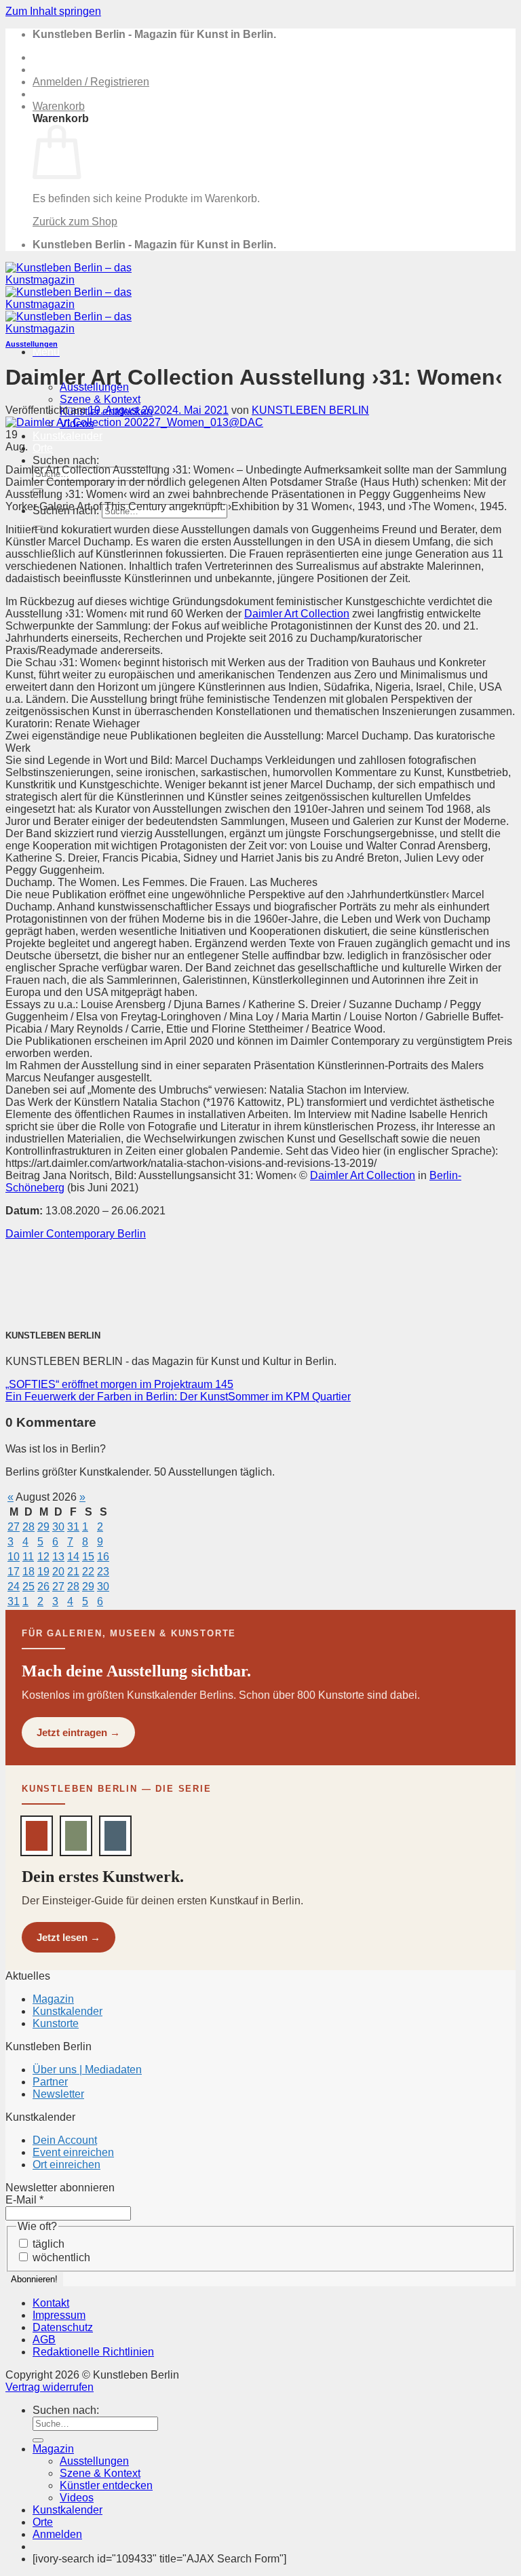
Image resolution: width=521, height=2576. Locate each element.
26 (43, 1587)
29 (43, 1527)
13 (58, 1557)
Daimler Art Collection (297, 614)
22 (88, 1572)
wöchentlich (60, 2257)
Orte (43, 448)
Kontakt (51, 2303)
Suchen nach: (66, 460)
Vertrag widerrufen (50, 2387)
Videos (77, 2498)
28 (28, 1527)
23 (103, 1572)
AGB (44, 2340)
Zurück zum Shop (75, 222)
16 (103, 1557)
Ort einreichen (66, 2165)
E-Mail (24, 2200)
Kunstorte (56, 2023)
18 (28, 1572)
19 (43, 1572)
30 (58, 1527)
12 (43, 1557)
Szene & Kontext (100, 399)
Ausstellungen (32, 344)
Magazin (53, 1999)
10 (14, 1557)
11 (28, 1557)
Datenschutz (63, 2327)
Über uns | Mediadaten (87, 2070)
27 (14, 1527)
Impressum (59, 2315)
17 (14, 1572)
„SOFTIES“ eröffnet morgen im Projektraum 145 (119, 1384)
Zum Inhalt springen (53, 11)
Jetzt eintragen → (78, 1732)
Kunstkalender (67, 436)
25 (28, 1587)
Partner (50, 2082)
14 (73, 1557)
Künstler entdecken (106, 2485)
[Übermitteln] (38, 2440)
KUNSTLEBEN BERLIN (310, 410)
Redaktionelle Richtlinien (93, 2352)
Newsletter (58, 2094)
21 (73, 1572)
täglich (47, 2244)
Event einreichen (73, 2152)
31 (73, 1527)
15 (88, 1557)
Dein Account (65, 2140)
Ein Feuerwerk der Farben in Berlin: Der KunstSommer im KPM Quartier (178, 1397)
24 (14, 1587)
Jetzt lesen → (69, 1937)
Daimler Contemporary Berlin (76, 1234)
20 (58, 1572)
